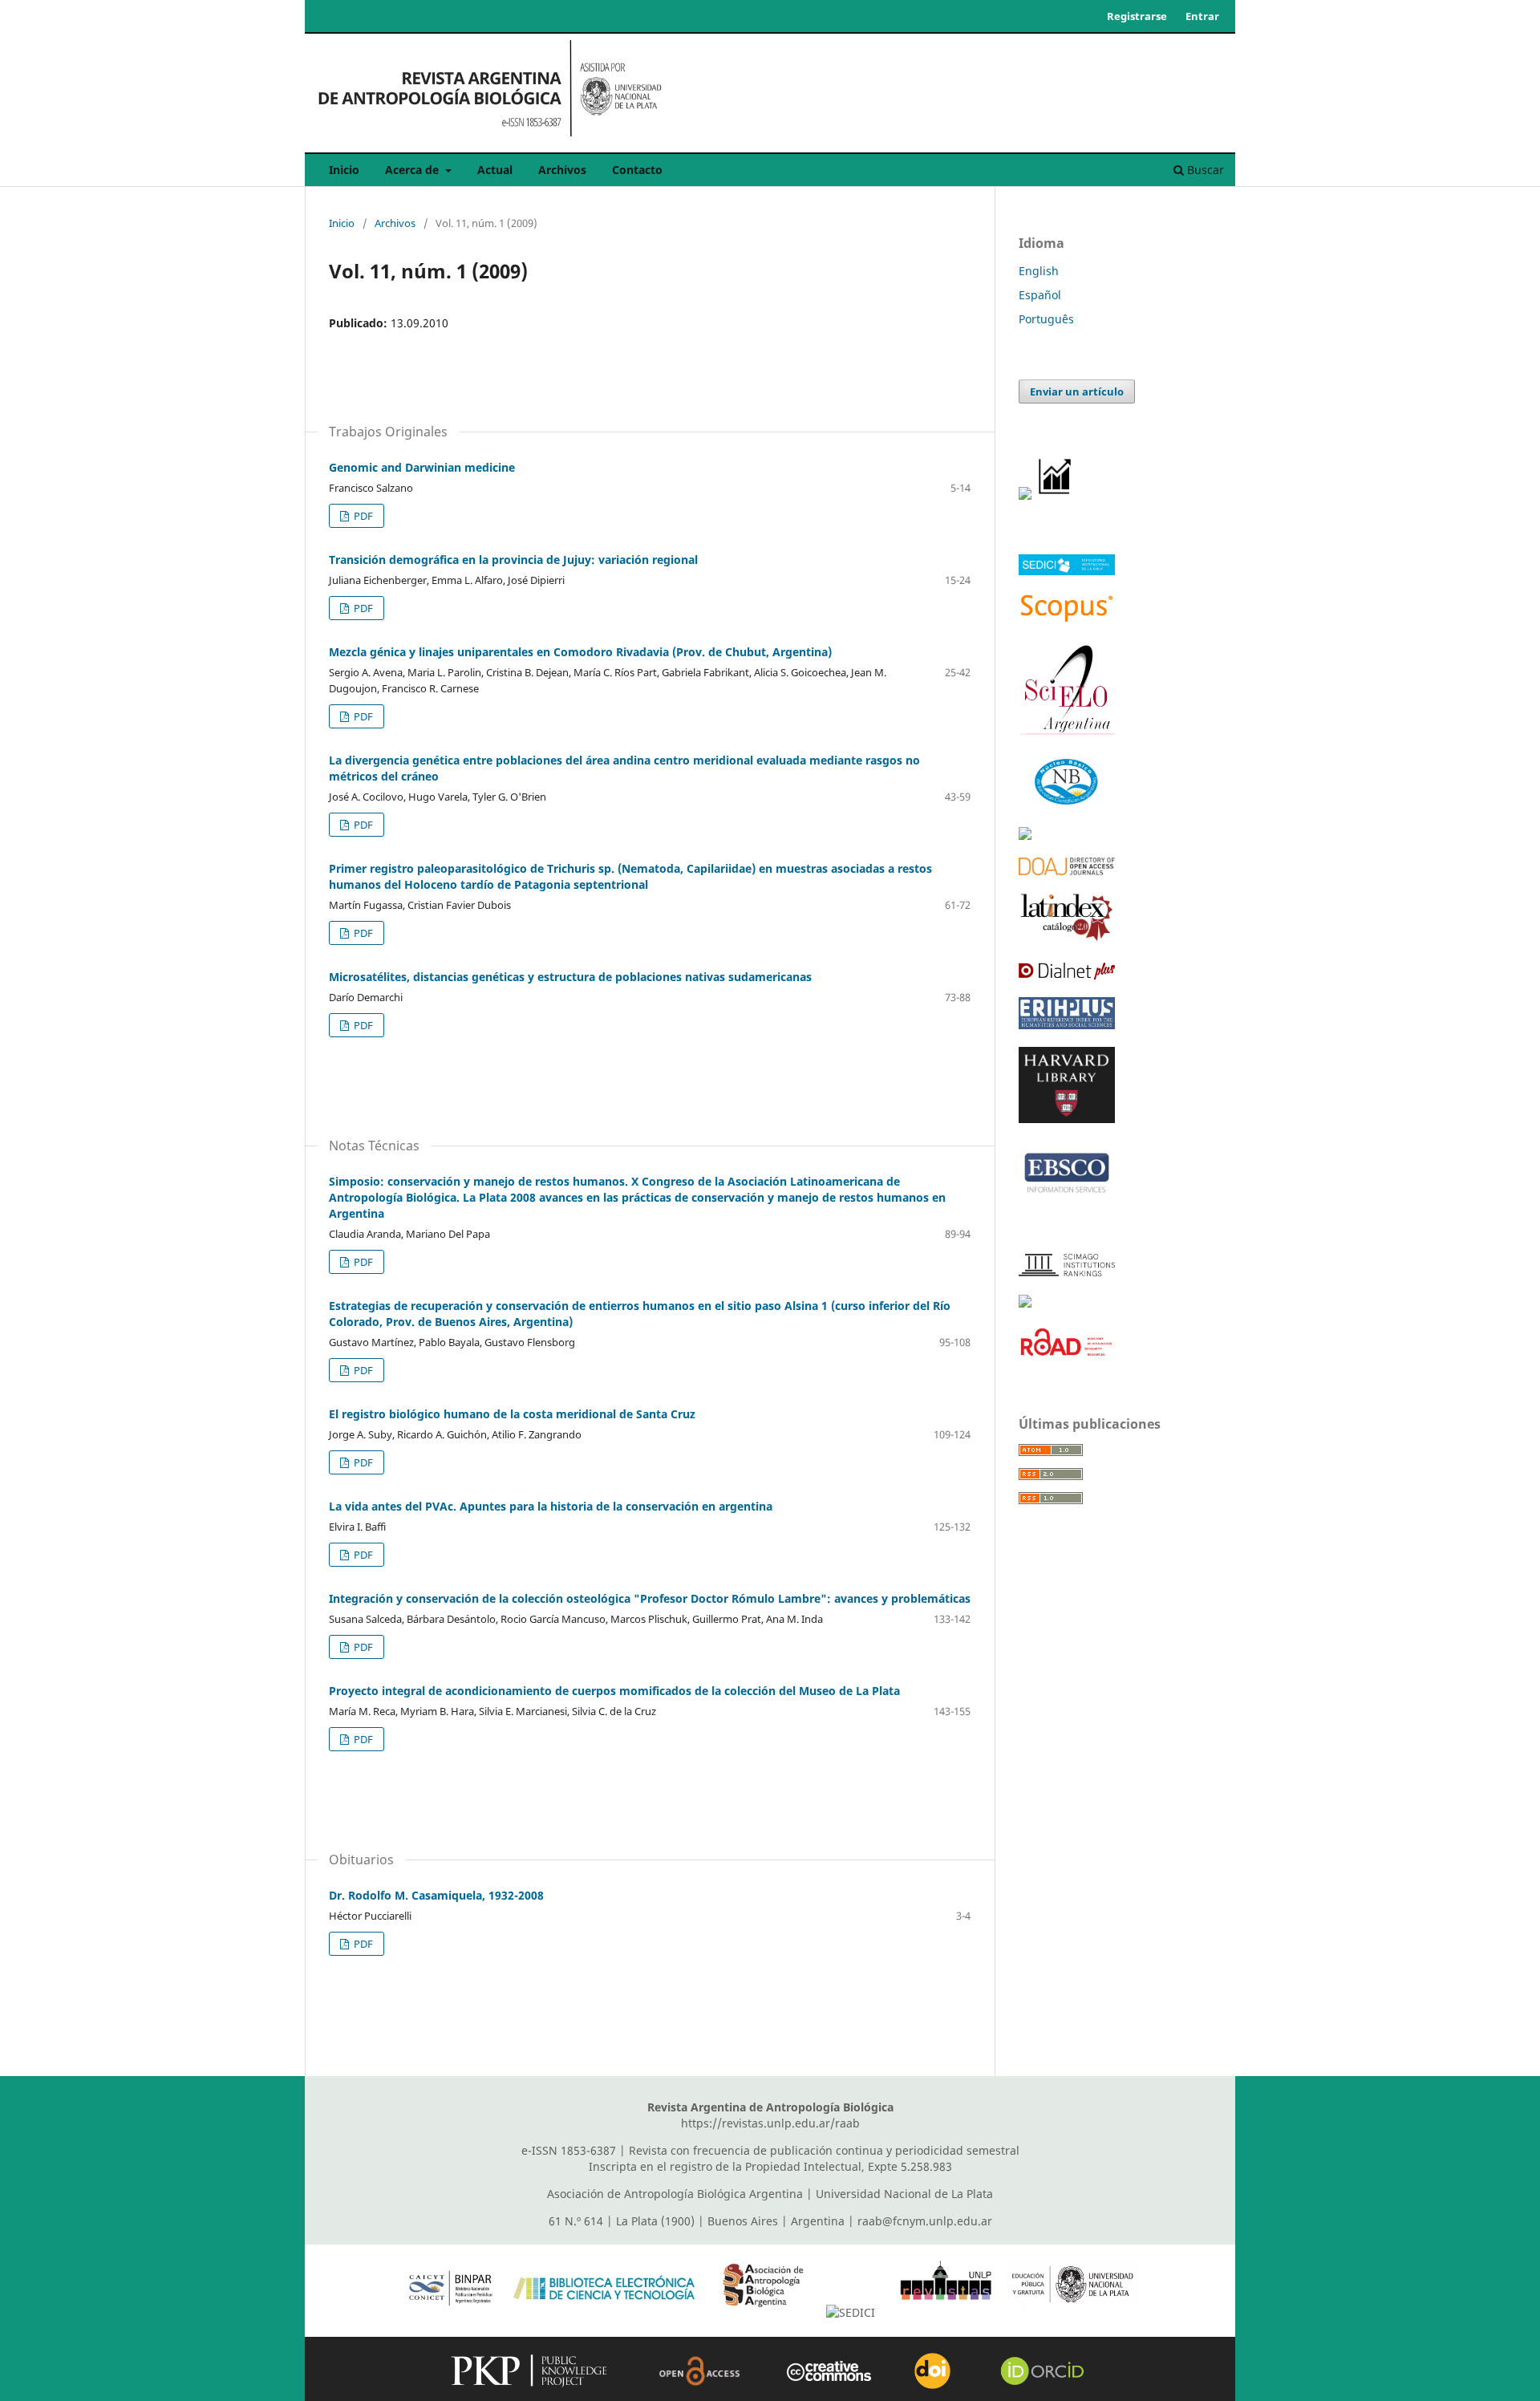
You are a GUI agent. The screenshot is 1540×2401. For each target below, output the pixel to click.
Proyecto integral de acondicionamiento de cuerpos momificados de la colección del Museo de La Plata (614, 1691)
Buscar (1204, 170)
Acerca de (413, 170)
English (1039, 271)
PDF (362, 516)
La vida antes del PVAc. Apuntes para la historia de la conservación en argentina (551, 1506)
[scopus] (1067, 620)
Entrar (1202, 16)
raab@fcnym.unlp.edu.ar (925, 2221)
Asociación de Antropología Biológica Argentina (675, 2194)
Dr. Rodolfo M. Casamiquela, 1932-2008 (436, 1895)
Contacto (637, 170)
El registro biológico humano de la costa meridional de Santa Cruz (512, 1414)
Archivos (562, 170)
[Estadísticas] (1056, 495)
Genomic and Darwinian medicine (422, 467)
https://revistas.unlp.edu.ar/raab (770, 2123)
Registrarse (1137, 16)
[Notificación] (1025, 495)
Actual (495, 170)
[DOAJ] (1067, 871)
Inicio (344, 170)
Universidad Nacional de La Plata (904, 2194)
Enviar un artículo (1077, 391)
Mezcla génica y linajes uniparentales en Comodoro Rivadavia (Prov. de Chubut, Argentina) (580, 652)
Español (1040, 295)
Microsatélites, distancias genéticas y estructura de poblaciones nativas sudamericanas (570, 977)
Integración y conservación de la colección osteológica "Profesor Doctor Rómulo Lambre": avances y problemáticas (650, 1598)
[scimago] (1067, 1272)
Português (1046, 319)
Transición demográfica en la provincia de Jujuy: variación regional (513, 560)
